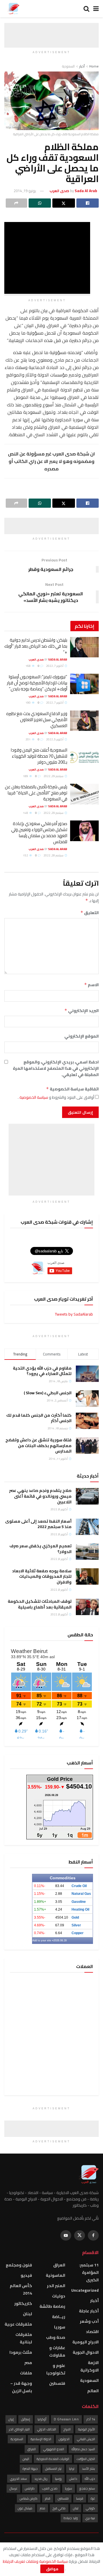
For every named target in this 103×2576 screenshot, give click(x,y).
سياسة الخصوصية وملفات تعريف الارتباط (35, 2561)
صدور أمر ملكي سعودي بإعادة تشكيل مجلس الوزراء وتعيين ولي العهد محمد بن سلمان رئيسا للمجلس (39, 833)
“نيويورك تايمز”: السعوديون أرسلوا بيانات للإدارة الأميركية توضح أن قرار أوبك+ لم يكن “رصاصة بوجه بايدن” (37, 683)
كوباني (90, 2508)
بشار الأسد (88, 2469)
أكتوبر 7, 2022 (55, 666)
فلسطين (57, 2383)
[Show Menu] (96, 9)
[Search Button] (86, 9)
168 (28, 666)
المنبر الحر (56, 2286)
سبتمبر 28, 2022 (54, 855)
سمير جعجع (87, 2488)
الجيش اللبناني (86, 2439)
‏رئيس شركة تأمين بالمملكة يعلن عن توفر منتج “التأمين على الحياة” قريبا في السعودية (36, 793)
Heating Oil (80, 1909)
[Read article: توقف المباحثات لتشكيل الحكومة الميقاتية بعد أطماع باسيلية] (87, 1607)
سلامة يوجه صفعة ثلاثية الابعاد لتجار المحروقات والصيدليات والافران (42, 1576)
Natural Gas (81, 1894)
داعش (73, 2479)
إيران (11, 2419)
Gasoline (79, 1902)
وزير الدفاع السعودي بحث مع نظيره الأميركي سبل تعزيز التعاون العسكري (37, 720)
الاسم (91, 985)
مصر (28, 2363)
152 (26, 855)
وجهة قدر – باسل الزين (21, 2387)
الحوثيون (64, 2439)
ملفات (26, 2373)
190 (28, 703)
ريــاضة (59, 2317)
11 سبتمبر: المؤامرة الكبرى (89, 2272)
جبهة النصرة (30, 2469)
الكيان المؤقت (86, 2459)
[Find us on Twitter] (80, 2235)
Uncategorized (85, 2290)
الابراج (67, 2429)
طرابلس (30, 2488)
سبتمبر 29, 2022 (54, 776)
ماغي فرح (59, 2508)
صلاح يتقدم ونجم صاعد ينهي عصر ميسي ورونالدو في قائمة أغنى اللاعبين (40, 1496)
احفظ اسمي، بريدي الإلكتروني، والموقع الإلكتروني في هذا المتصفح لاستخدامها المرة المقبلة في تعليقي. (56, 1068)
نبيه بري (90, 2518)
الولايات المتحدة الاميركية (53, 2459)
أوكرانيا (42, 2419)
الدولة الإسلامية (41, 2439)
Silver (76, 1925)
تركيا (72, 2469)
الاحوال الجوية (86, 2352)
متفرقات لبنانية (24, 2338)
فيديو (26, 2275)
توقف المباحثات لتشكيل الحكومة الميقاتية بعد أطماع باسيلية (40, 1604)
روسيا (58, 2479)
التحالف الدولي (47, 2429)
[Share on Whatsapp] (40, 203)
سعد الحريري (18, 2479)
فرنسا (80, 2498)
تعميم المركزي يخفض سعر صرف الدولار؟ (40, 1549)
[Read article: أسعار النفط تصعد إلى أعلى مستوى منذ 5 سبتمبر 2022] (87, 1527)
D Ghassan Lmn (66, 2419)
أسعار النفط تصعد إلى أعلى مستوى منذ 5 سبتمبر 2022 (38, 1524)
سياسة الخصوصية (33, 1097)
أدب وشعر (89, 2321)
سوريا (60, 2327)
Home (94, 66)
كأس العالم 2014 (21, 2289)
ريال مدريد (41, 2479)
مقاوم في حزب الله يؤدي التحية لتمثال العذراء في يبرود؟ (42, 1371)
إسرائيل (26, 2419)
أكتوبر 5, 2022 (55, 739)
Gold (75, 1917)
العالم (93, 2391)
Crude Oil (79, 1886)
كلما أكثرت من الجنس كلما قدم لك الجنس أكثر (39, 1418)
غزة (93, 2498)
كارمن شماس (29, 2498)
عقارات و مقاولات (57, 2351)
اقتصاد (92, 2332)
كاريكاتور (23, 2303)
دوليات (59, 2296)
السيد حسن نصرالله (83, 2449)
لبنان (27, 2314)
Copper (78, 1933)
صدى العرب (50, 2488)
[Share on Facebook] (88, 203)
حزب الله (90, 2479)
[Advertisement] (51, 30)
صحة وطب (56, 2337)
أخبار (82, 66)
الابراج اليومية (86, 2342)
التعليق (90, 913)
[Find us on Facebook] (93, 2235)
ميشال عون (25, 2508)
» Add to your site (43, 1940)
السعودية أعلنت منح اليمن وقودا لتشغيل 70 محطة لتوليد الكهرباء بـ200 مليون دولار (39, 756)
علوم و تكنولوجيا (56, 2369)
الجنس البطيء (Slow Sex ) (48, 1393)
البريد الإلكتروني (82, 1011)
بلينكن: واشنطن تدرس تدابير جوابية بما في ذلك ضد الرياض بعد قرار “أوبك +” (36, 646)
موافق (52, 2569)
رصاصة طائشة (52, 2306)
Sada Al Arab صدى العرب (48, 660)
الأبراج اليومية (87, 2429)
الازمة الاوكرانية (90, 2366)
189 (26, 776)
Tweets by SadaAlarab (74, 1314)
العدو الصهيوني (54, 2449)
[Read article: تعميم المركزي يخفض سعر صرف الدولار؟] (87, 1551)
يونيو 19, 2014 (25, 191)
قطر (48, 2498)
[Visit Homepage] (13, 9)
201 (28, 739)
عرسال (13, 2488)
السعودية (68, 66)
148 (26, 813)
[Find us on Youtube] (66, 2235)
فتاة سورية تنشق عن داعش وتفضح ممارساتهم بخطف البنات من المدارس (38, 1446)
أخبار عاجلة (89, 2311)
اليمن (26, 2459)
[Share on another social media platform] (16, 203)
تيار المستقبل (53, 2469)
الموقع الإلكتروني (82, 1036)
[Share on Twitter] (64, 203)
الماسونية (56, 2275)
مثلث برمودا (21, 2352)
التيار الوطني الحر (19, 2429)
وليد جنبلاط (71, 2518)
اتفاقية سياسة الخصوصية (72, 1089)
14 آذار (91, 2419)
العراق (59, 2265)
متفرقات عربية (18, 2324)
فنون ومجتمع (19, 2265)
